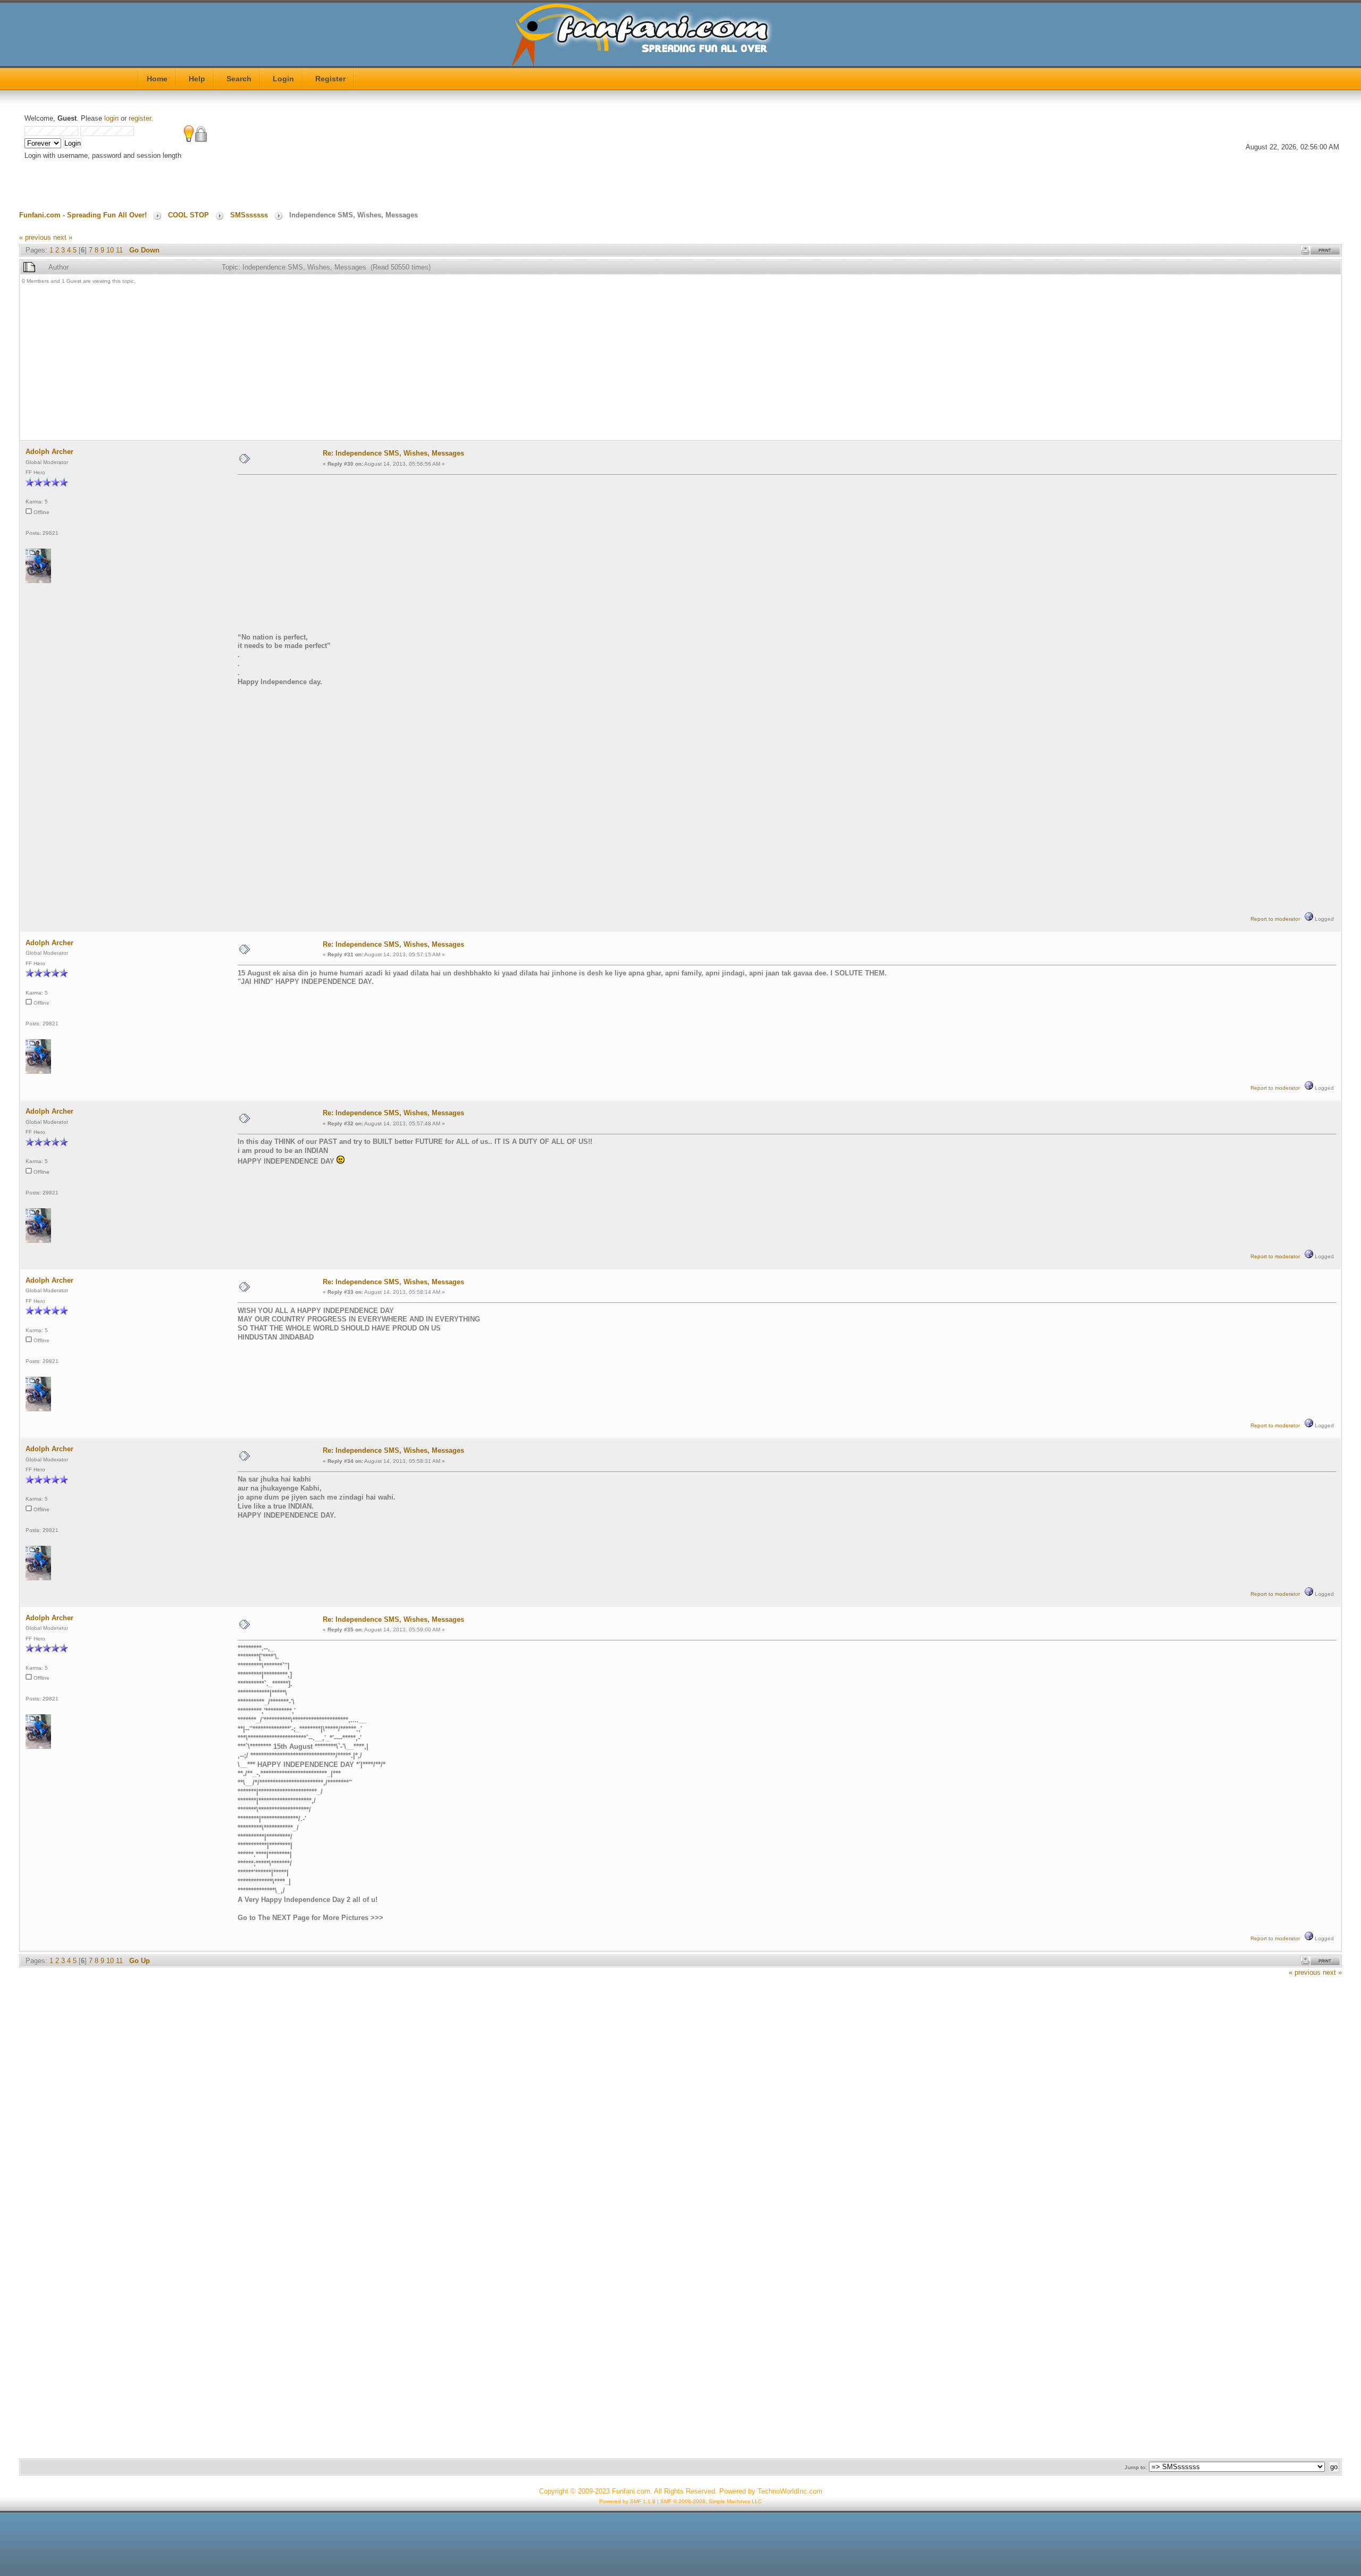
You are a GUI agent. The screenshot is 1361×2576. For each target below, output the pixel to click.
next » (63, 237)
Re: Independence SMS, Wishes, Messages (393, 453)
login (111, 118)
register (140, 118)
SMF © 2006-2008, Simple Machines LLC (711, 2501)
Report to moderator (1275, 919)
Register (330, 79)
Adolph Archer (49, 452)
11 (119, 250)
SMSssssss (249, 215)
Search (239, 79)
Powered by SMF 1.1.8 (627, 2501)
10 (110, 250)
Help (197, 79)
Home (157, 79)
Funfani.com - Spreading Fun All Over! (83, 215)
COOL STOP (188, 215)
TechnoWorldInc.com (790, 2491)
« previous (35, 237)
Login (283, 79)
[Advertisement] (341, 364)
